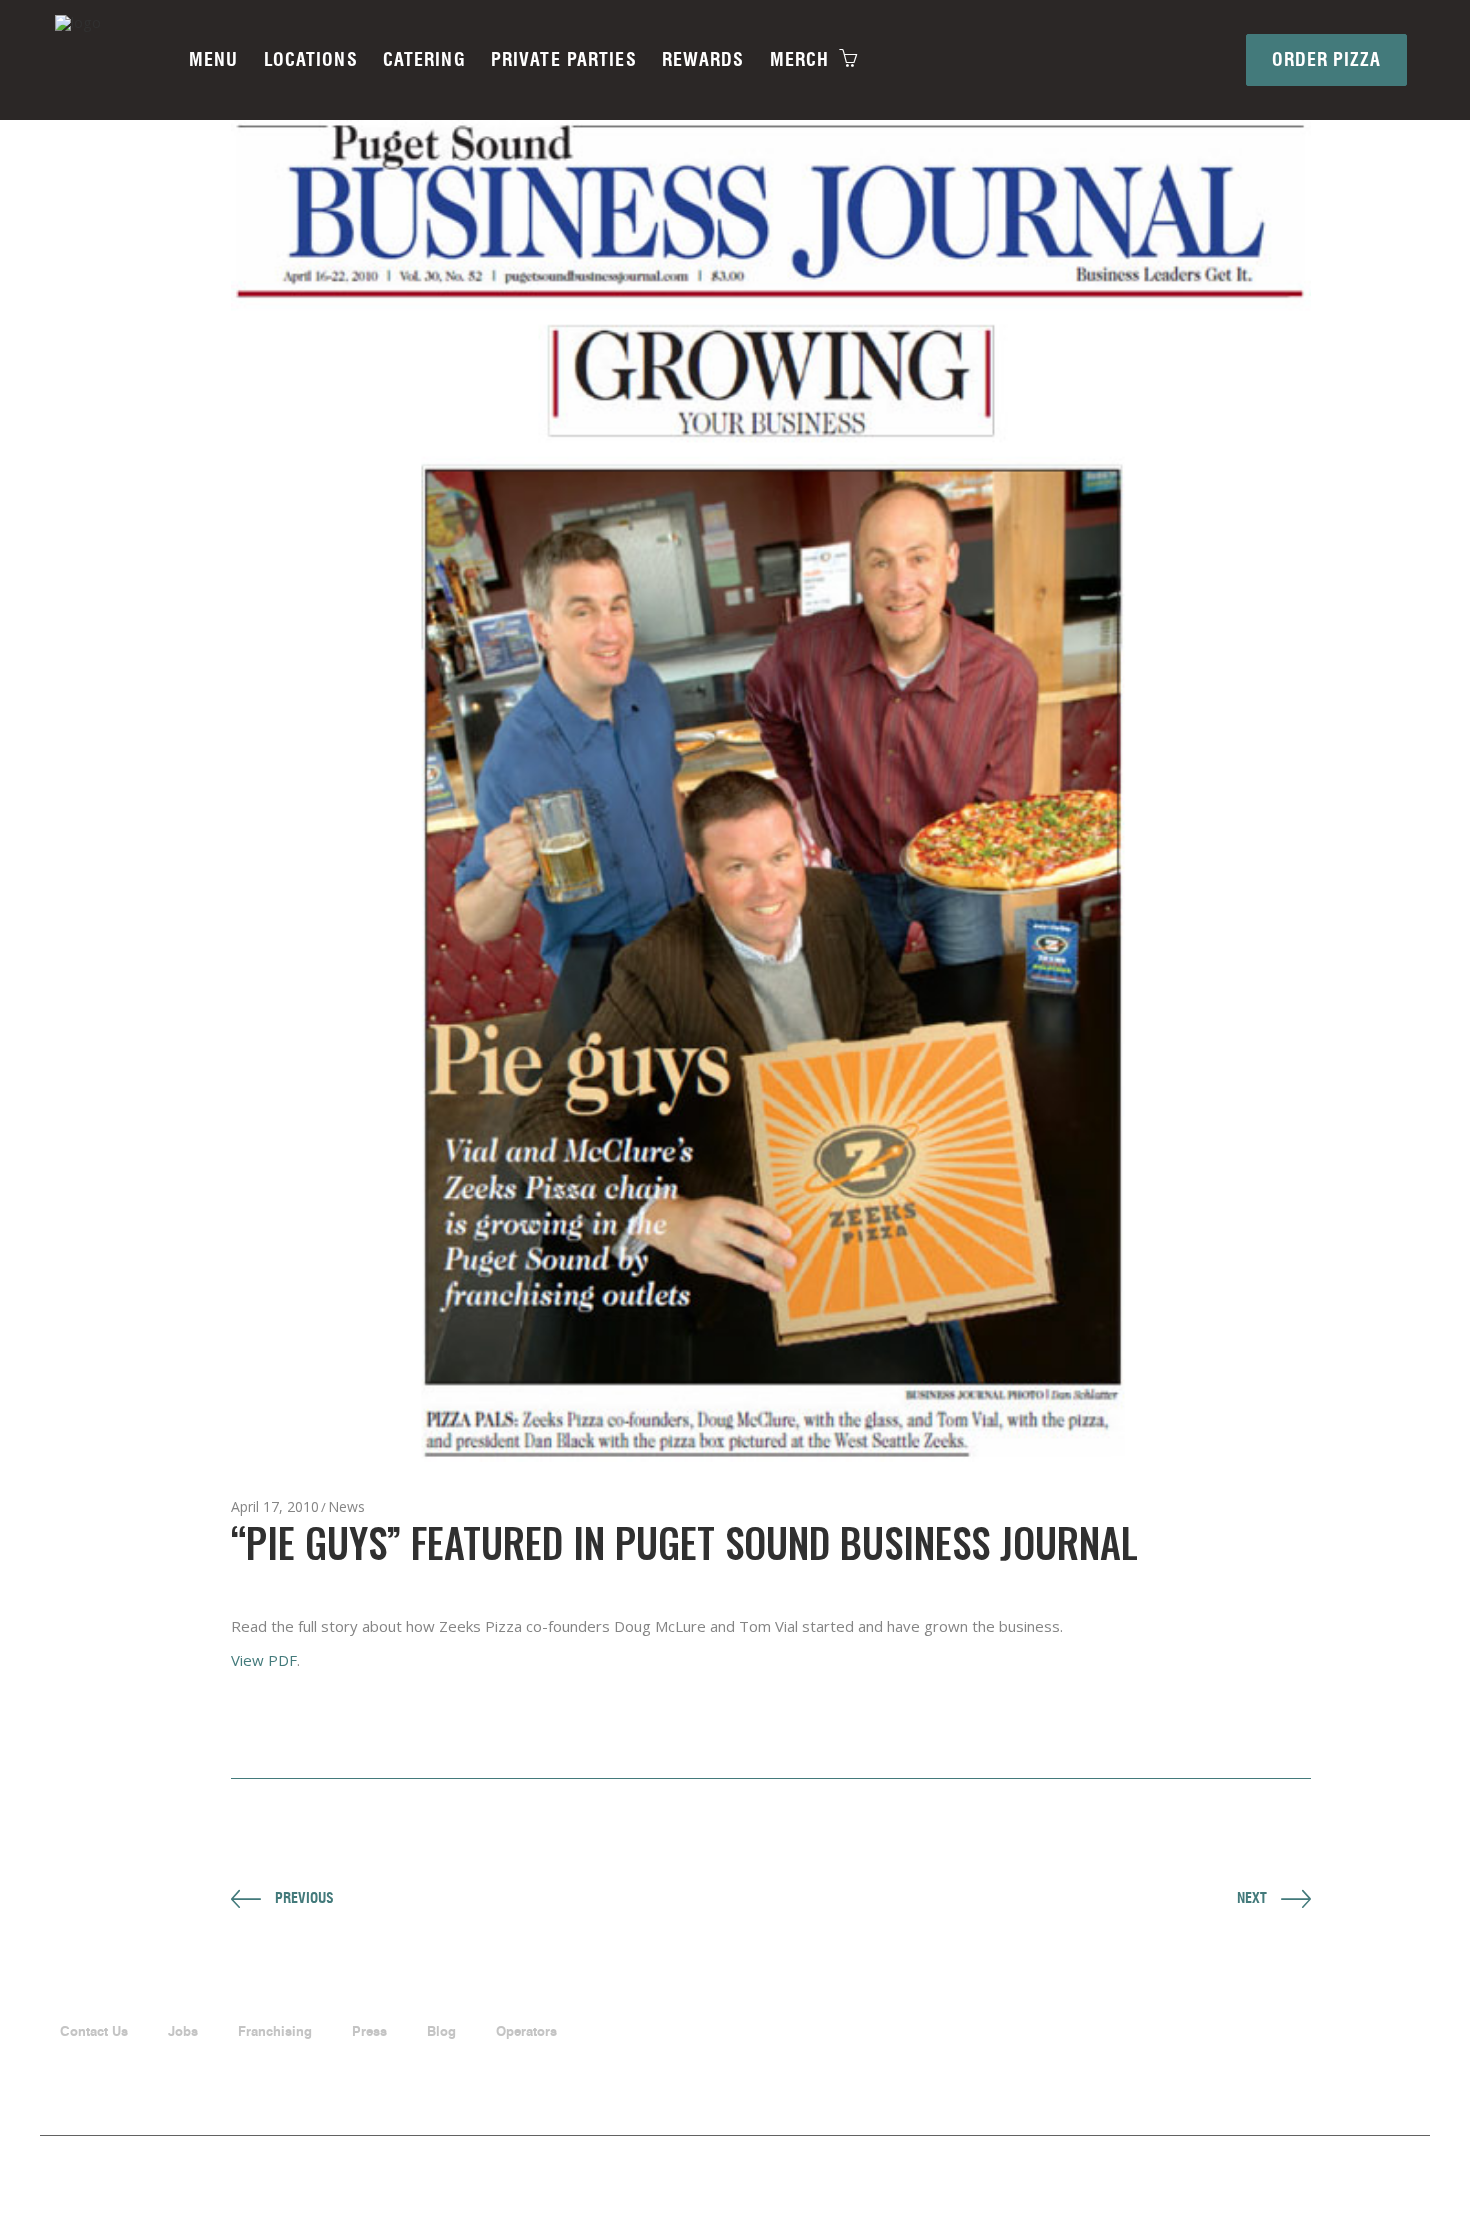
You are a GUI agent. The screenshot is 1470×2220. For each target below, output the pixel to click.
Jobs (183, 2031)
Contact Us (94, 2031)
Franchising (275, 2031)
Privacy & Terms (1388, 2160)
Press (369, 2031)
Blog (441, 2031)
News (346, 1506)
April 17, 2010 (275, 1506)
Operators (526, 2031)
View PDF (264, 1660)
